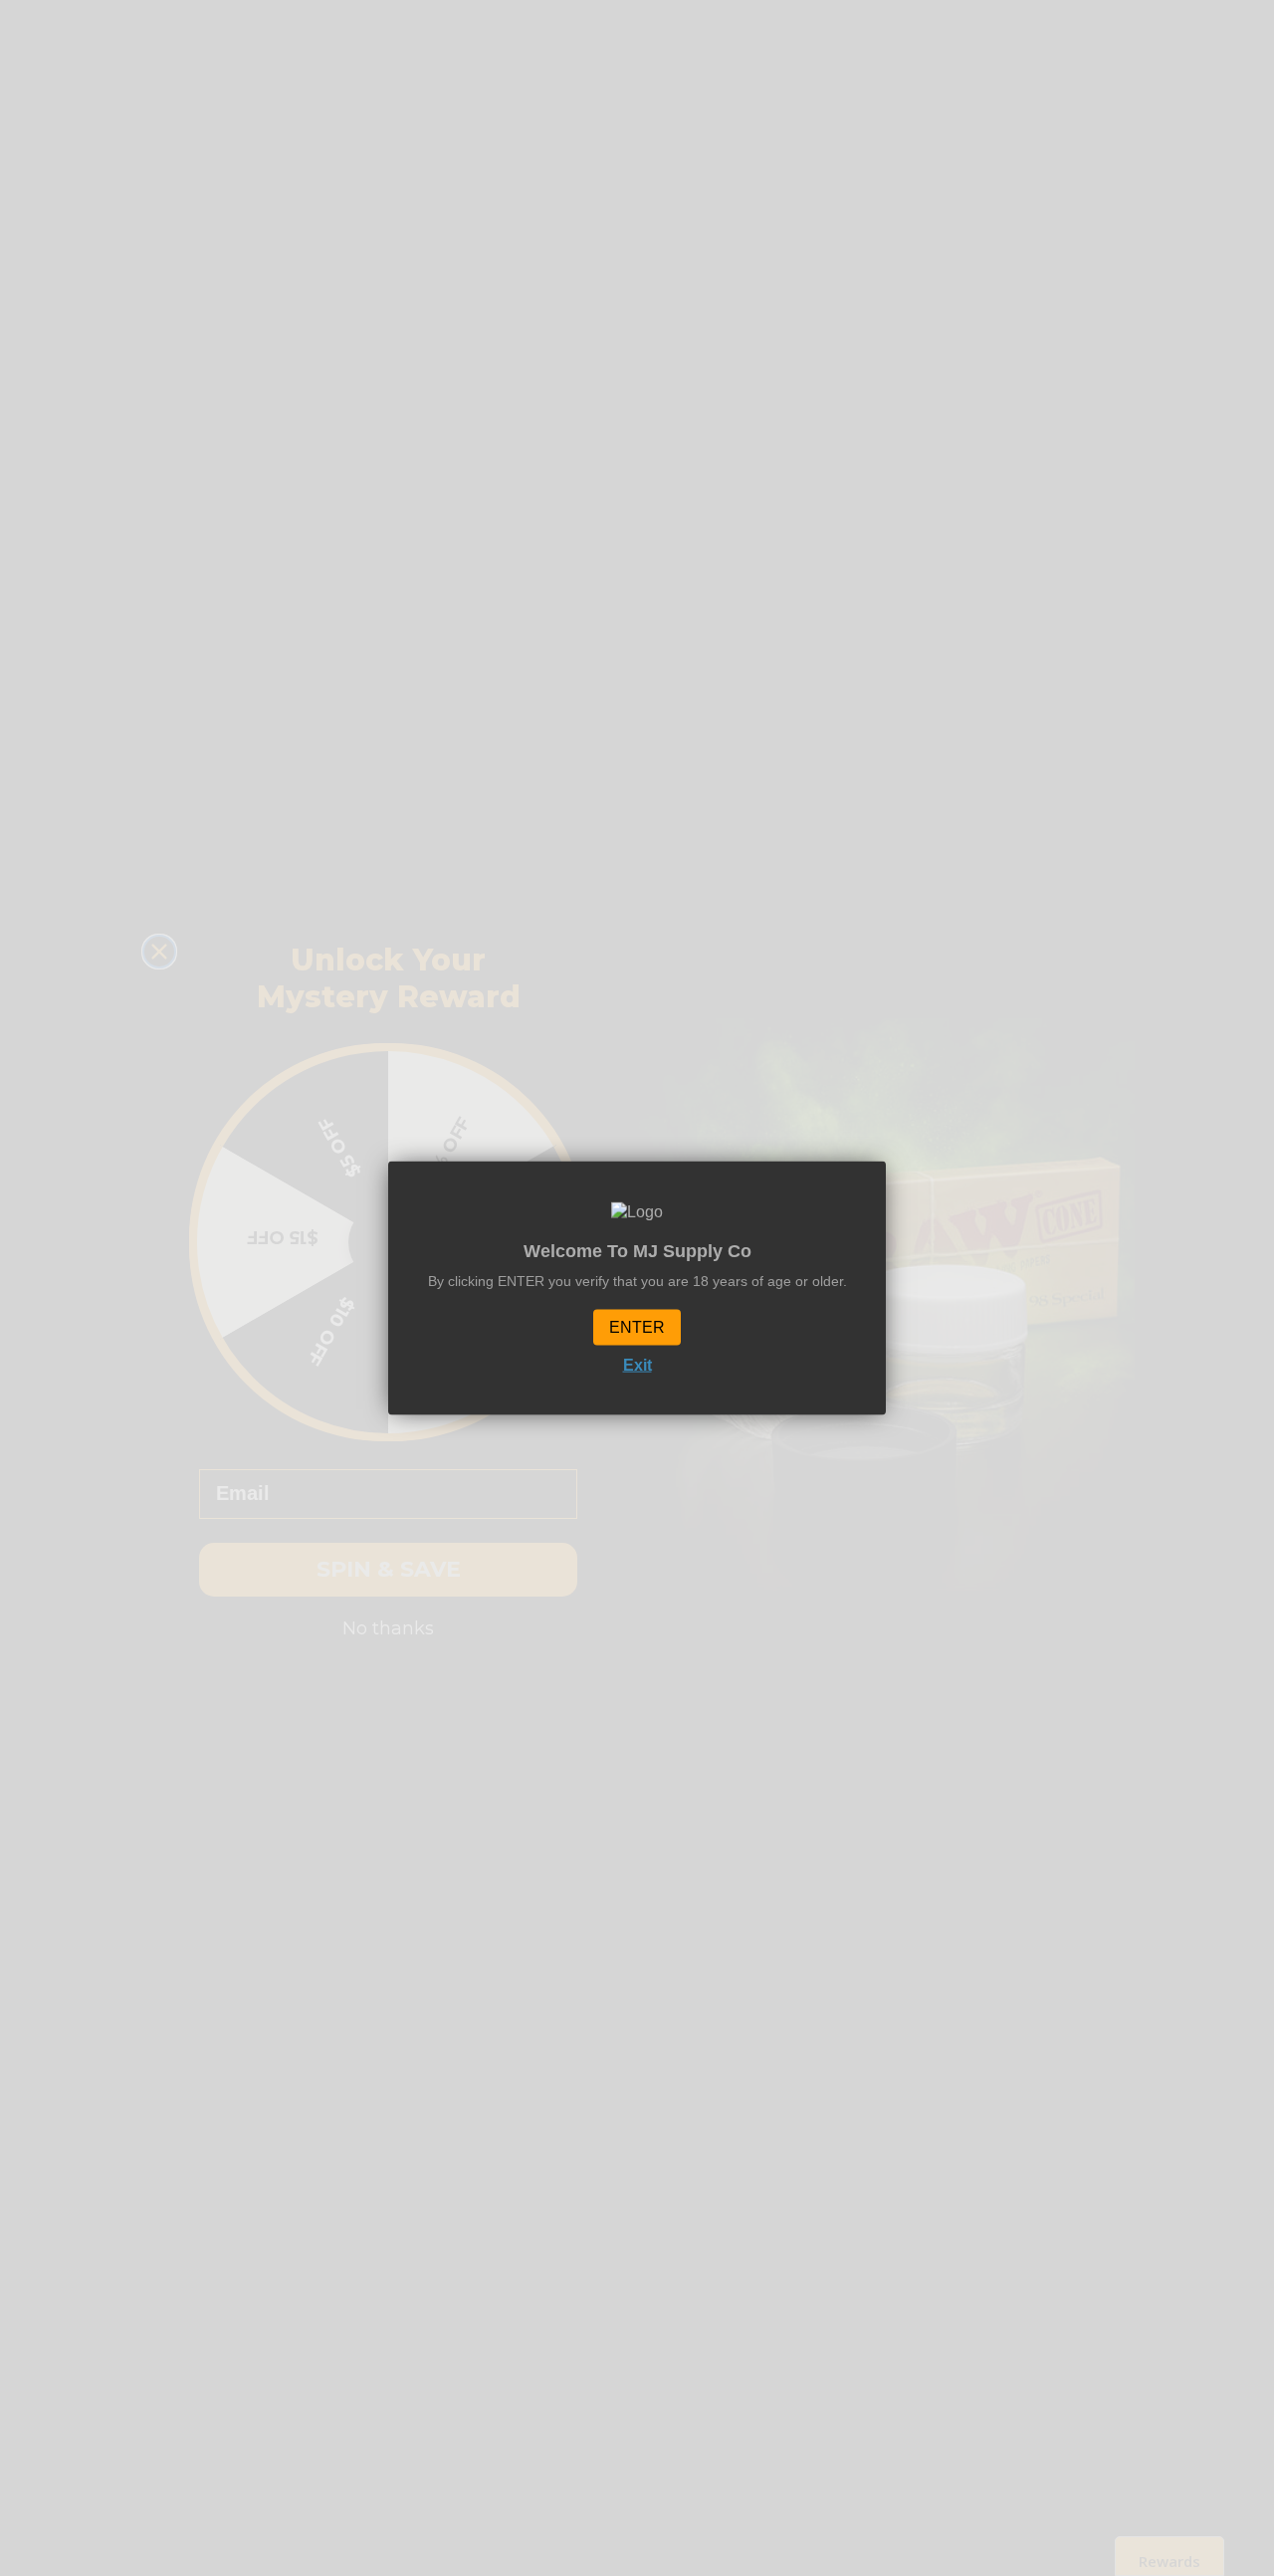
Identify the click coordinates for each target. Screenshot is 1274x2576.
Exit (637, 1364)
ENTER (637, 1326)
